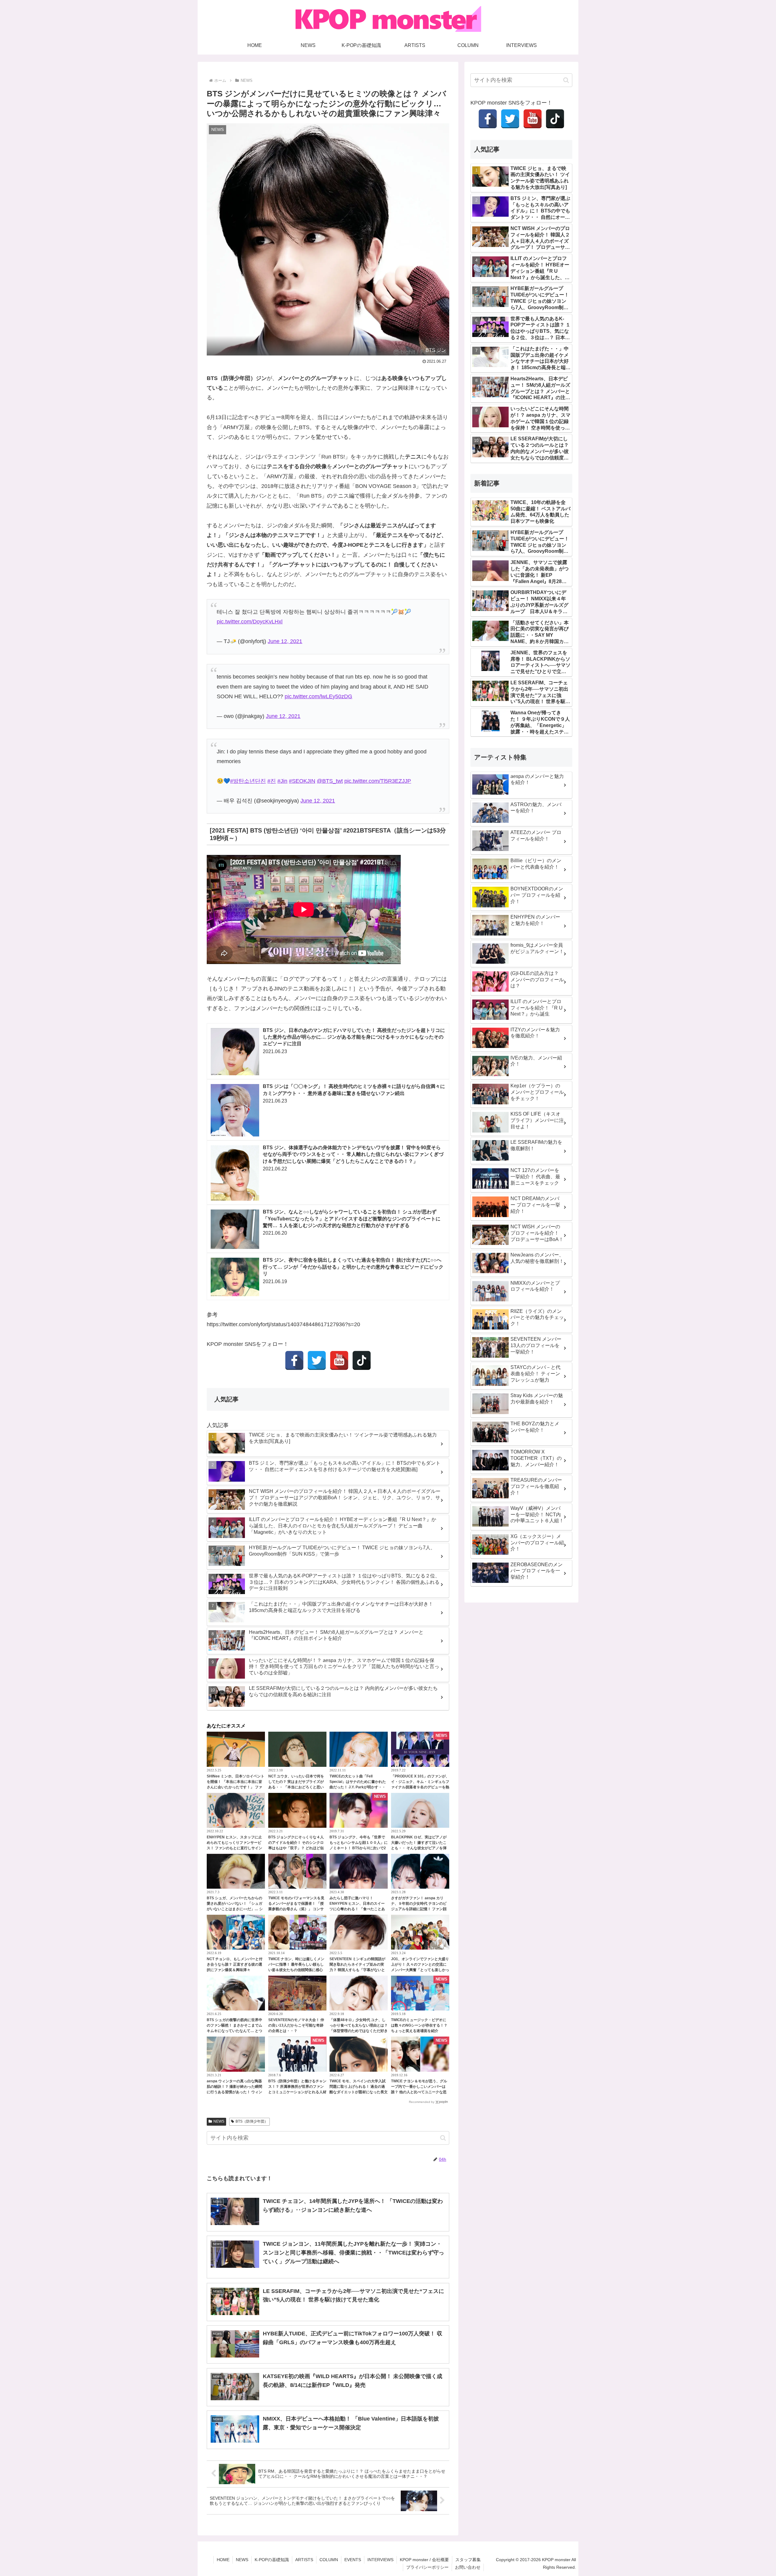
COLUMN (329, 2560)
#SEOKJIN (302, 781)
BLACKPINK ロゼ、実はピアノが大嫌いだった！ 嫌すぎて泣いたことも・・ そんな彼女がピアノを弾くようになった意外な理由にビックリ (420, 1848)
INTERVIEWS (380, 2560)
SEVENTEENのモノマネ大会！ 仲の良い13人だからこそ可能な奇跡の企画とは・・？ (296, 2025)
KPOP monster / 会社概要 (424, 2560)
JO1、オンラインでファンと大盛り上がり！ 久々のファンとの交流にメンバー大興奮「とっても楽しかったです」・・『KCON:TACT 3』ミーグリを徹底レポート (420, 1970)
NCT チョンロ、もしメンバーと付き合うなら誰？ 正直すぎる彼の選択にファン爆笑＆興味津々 (235, 1964)
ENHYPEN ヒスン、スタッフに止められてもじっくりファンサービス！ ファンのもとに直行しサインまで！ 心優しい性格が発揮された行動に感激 (234, 1848)
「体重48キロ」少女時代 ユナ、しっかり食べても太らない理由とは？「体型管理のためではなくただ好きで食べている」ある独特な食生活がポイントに (359, 2031)
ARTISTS (304, 2560)
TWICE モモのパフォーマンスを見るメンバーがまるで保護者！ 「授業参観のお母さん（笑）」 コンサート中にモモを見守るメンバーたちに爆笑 (297, 1909)
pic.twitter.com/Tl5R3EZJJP (378, 781)
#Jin (282, 781)
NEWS (219, 2121)
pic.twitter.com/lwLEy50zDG (318, 696)
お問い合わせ (468, 2567)
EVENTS (353, 2560)
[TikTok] (362, 1360)
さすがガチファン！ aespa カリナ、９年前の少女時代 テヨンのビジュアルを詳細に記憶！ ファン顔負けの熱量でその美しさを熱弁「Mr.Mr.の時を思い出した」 (419, 1909)
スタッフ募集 (468, 2560)
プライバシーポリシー (427, 2567)
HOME (223, 2560)
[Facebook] (294, 1360)
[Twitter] (317, 1360)
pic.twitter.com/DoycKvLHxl (250, 622)
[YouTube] (339, 1360)
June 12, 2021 (285, 641)
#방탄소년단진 (248, 781)
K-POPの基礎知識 (272, 2560)
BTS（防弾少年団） (252, 2121)
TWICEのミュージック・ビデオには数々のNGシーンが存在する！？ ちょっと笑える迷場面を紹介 (419, 2025)
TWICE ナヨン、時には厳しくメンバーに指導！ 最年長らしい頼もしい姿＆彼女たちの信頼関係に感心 (296, 1964)
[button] (443, 2138)
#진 (272, 781)
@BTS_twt (330, 781)
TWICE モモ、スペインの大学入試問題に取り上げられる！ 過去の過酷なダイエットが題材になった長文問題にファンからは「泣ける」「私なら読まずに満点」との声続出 (359, 2092)
